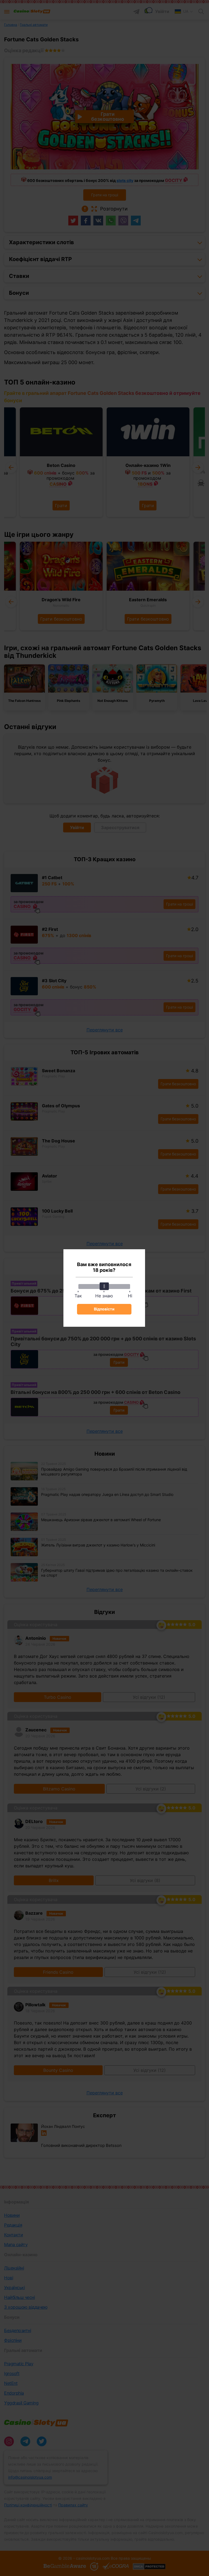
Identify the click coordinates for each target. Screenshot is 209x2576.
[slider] (104, 1286)
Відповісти (104, 1309)
